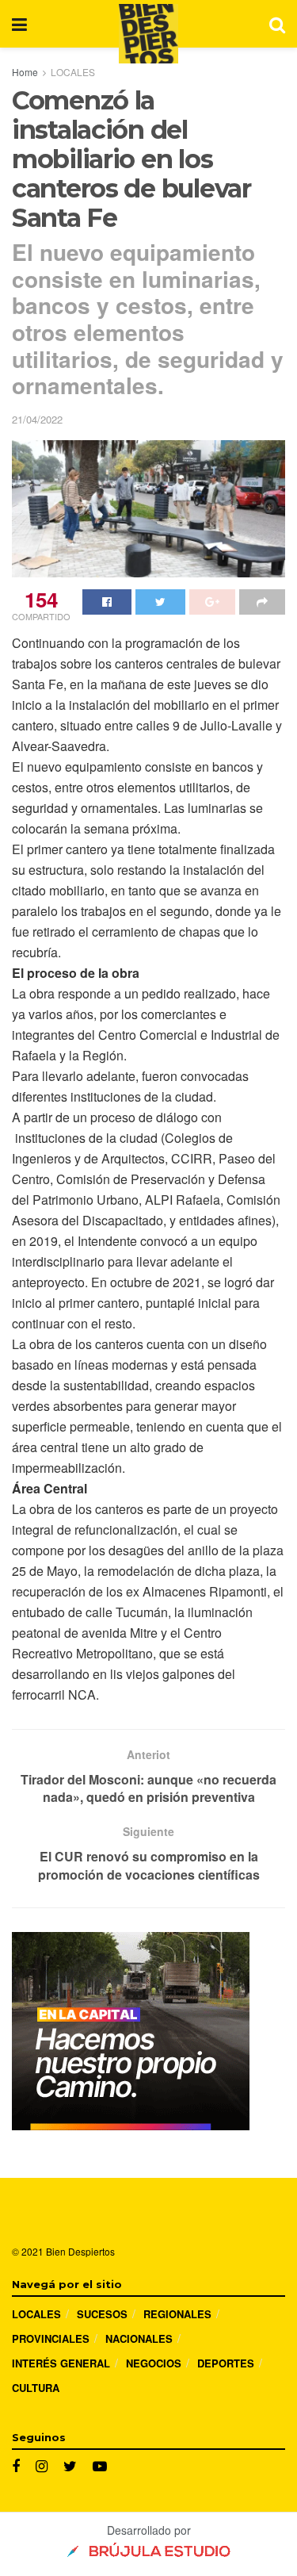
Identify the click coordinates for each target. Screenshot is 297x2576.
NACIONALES (139, 2338)
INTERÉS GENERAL (61, 2363)
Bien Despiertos (80, 2251)
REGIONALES (177, 2314)
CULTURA (36, 2388)
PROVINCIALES (51, 2338)
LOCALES (73, 72)
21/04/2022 (37, 419)
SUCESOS (102, 2314)
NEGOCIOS (154, 2363)
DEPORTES (226, 2363)
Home (25, 72)
